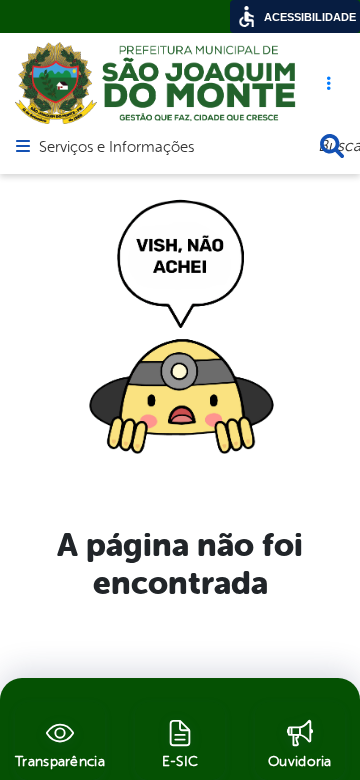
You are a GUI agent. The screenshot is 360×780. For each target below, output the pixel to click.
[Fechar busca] (332, 146)
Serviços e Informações (116, 148)
